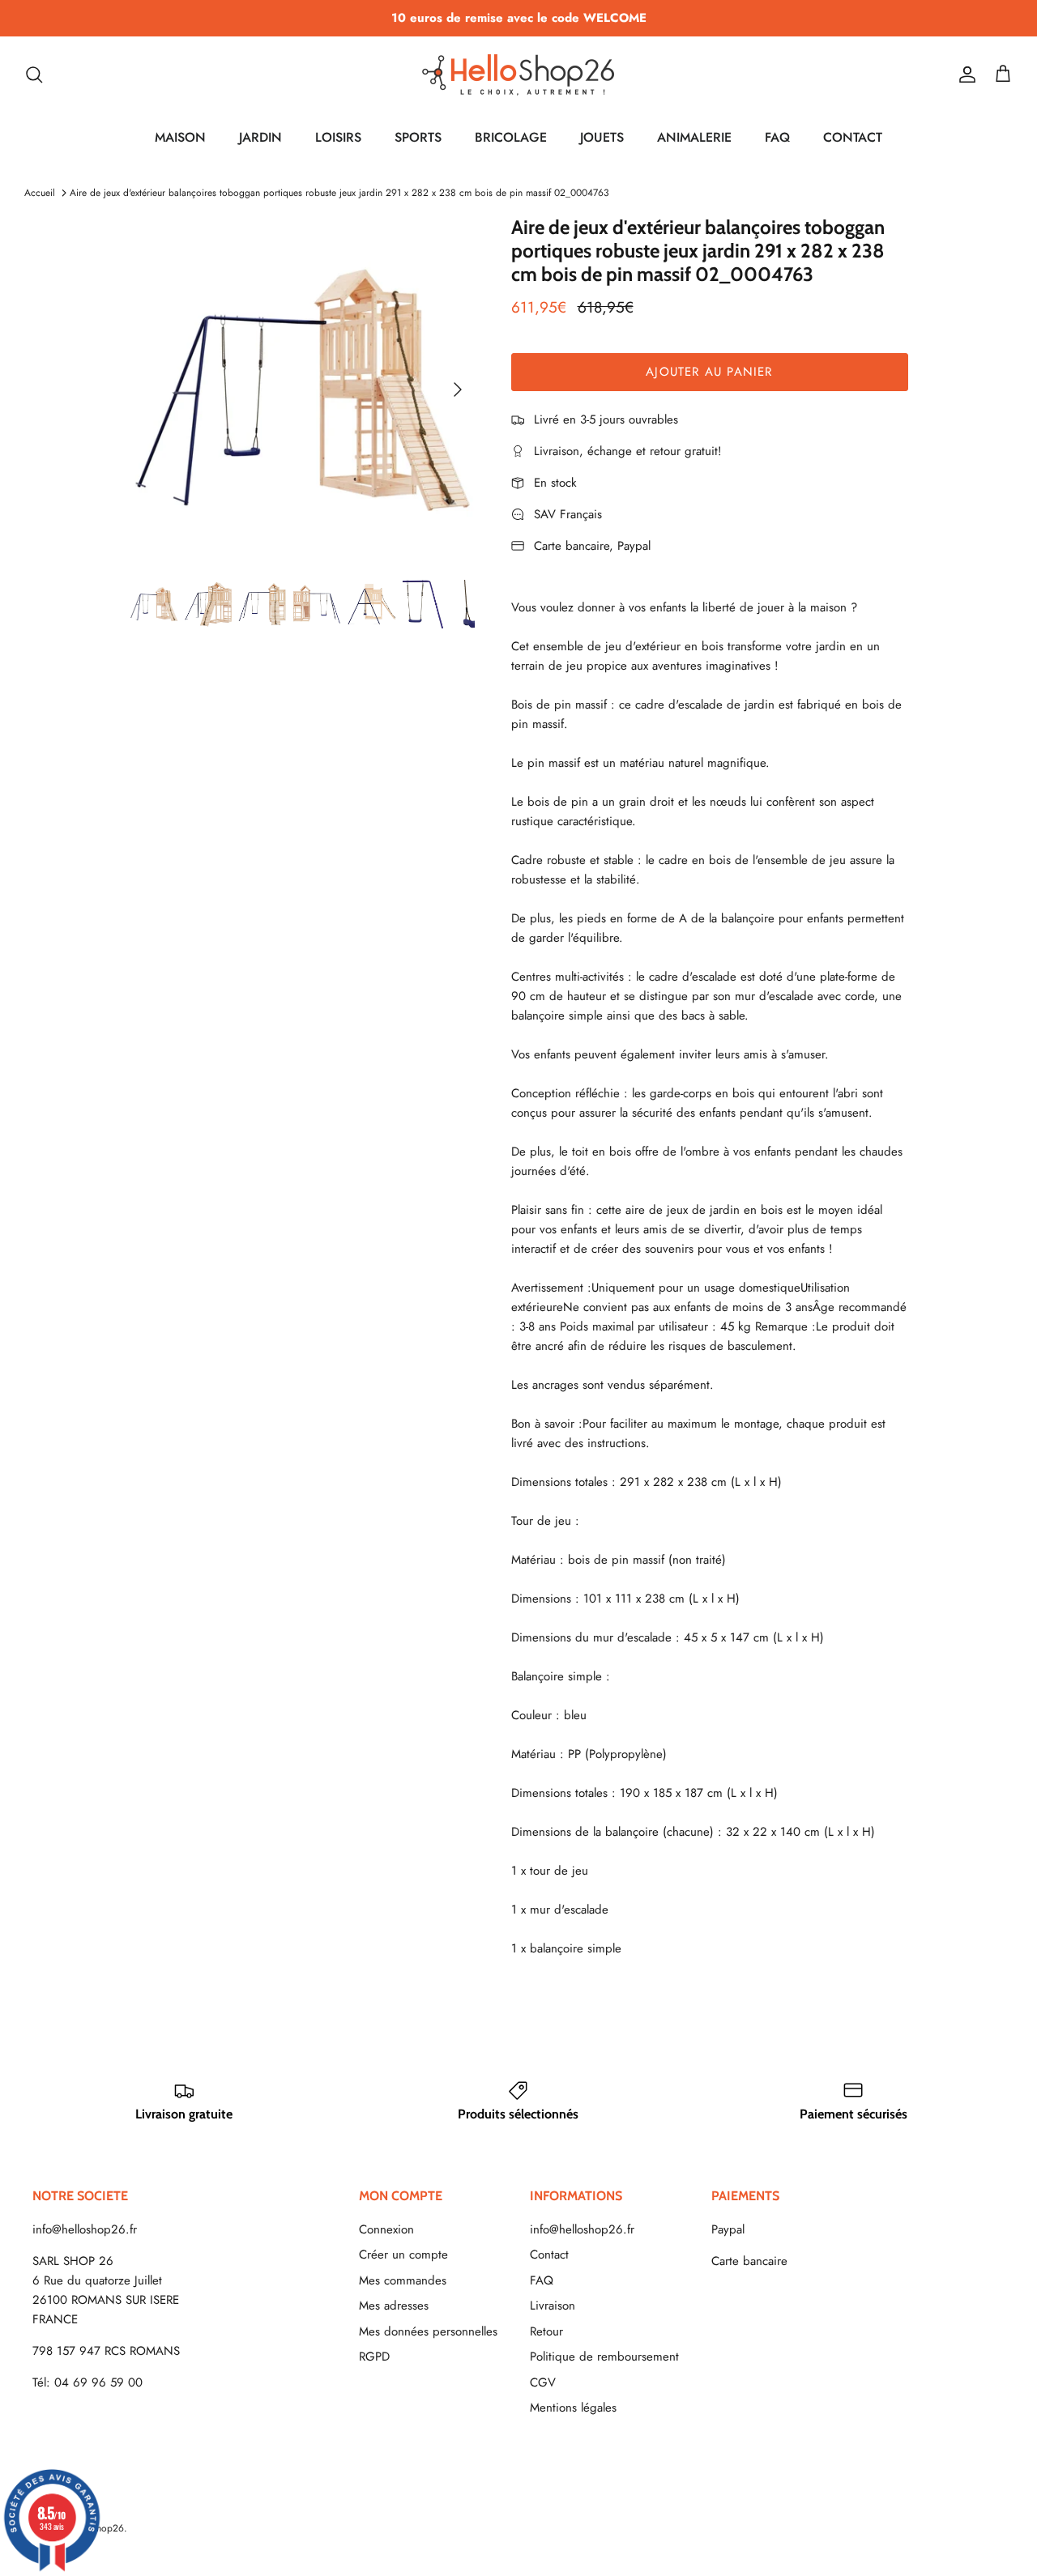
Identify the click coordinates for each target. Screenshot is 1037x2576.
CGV (543, 2382)
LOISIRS (338, 137)
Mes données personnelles (428, 2331)
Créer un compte (403, 2255)
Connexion (386, 2229)
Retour (546, 2331)
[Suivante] (458, 390)
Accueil (40, 193)
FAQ (777, 137)
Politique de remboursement (604, 2357)
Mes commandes (403, 2280)
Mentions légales (573, 2408)
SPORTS (418, 137)
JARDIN (260, 137)
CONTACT (853, 137)
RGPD (374, 2357)
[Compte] (964, 75)
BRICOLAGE (511, 137)
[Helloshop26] (518, 75)
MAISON (180, 137)
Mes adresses (394, 2306)
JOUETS (602, 137)
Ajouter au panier (709, 372)
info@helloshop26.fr (85, 2229)
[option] (303, 389)
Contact (549, 2255)
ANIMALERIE (694, 137)
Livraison (553, 2306)
